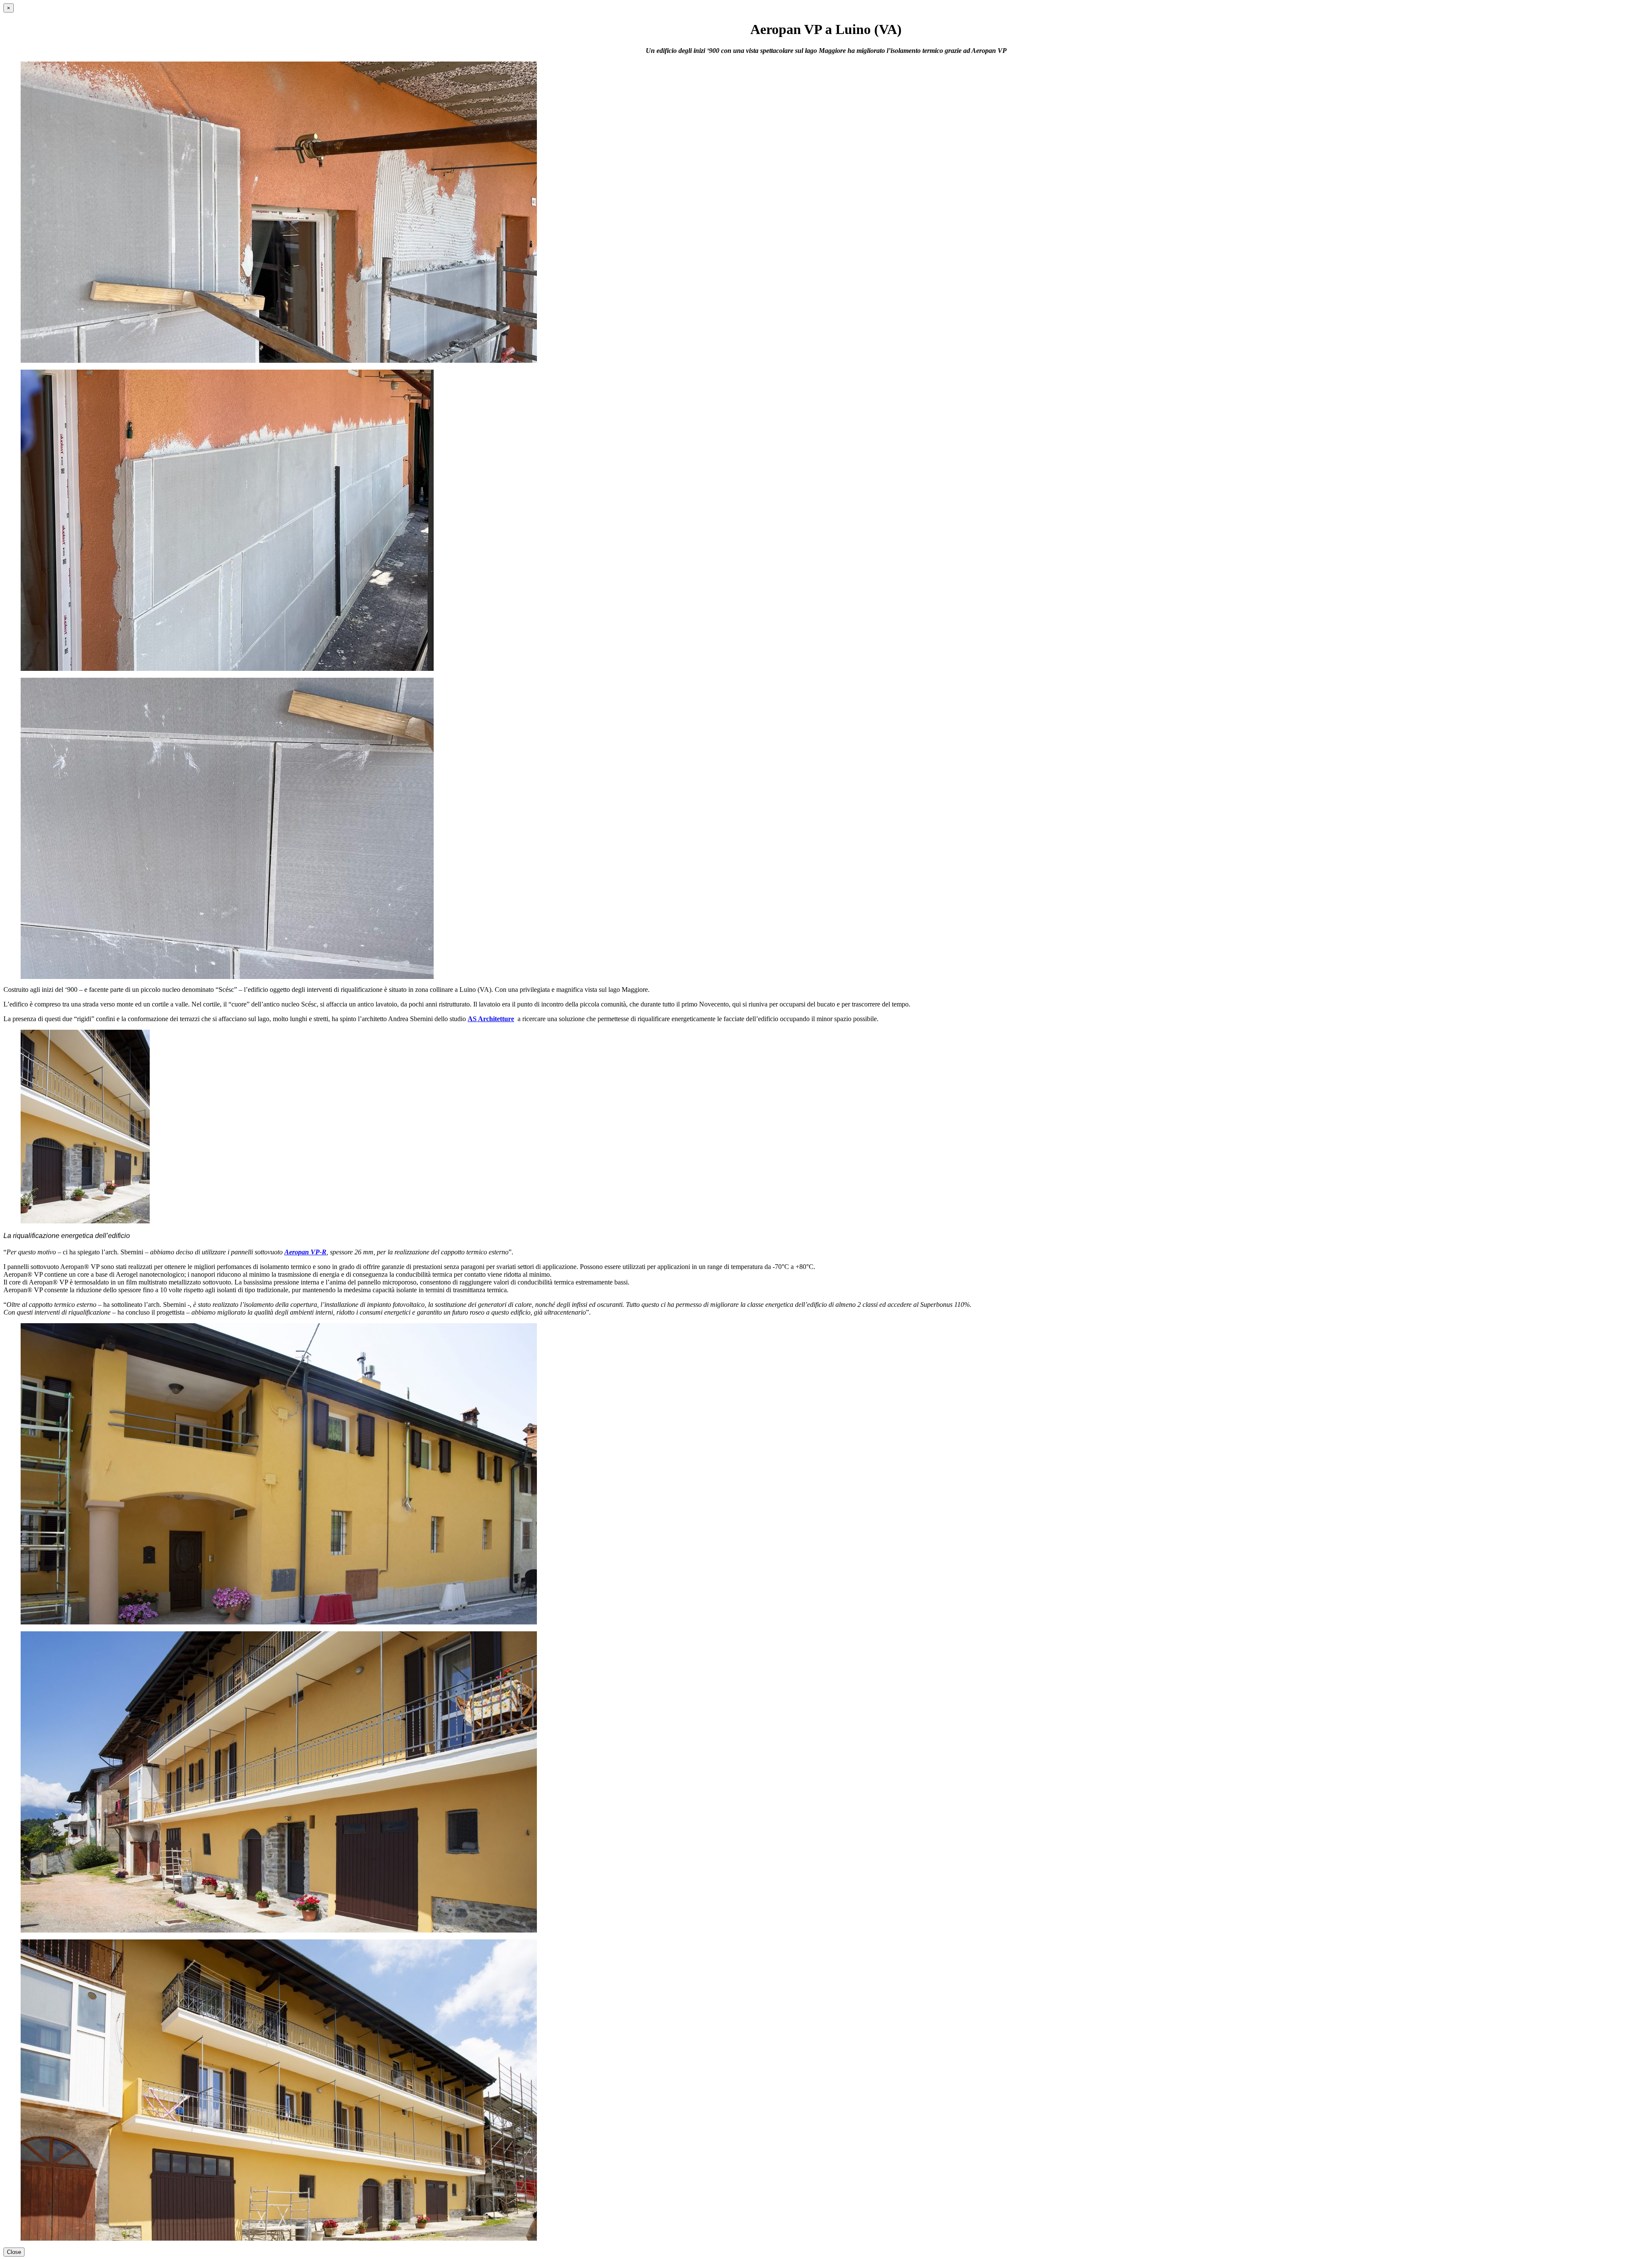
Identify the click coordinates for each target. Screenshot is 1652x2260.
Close (14, 2252)
